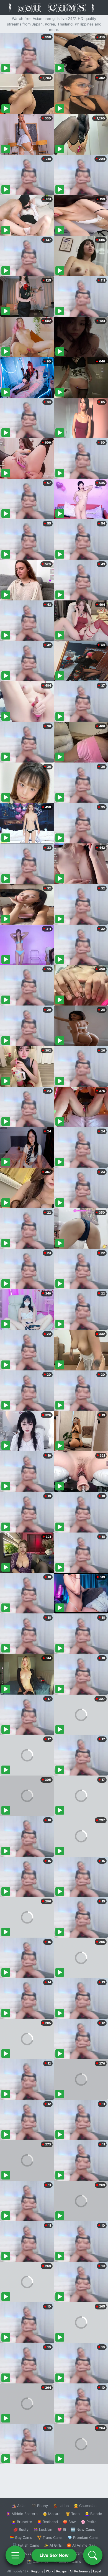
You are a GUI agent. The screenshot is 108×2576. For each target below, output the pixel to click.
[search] (93, 2555)
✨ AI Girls (53, 2545)
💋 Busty (21, 2529)
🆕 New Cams (83, 2529)
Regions (37, 2571)
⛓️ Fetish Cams (26, 2545)
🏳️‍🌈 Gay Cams (21, 2537)
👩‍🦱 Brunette (22, 2522)
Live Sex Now (54, 2555)
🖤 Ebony (40, 2506)
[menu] (15, 2555)
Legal (97, 2571)
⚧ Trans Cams (50, 2537)
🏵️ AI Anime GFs (81, 2545)
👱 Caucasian (85, 2506)
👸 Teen (73, 2514)
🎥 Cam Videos (83, 2553)
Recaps (61, 2571)
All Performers (80, 2571)
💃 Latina (61, 2506)
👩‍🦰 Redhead (47, 2522)
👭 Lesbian (43, 2529)
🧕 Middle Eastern (22, 2514)
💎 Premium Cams (83, 2537)
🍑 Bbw (69, 2522)
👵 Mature (52, 2514)
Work (50, 2571)
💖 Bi (62, 2529)
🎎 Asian (19, 2506)
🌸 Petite (89, 2522)
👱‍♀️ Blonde (93, 2514)
